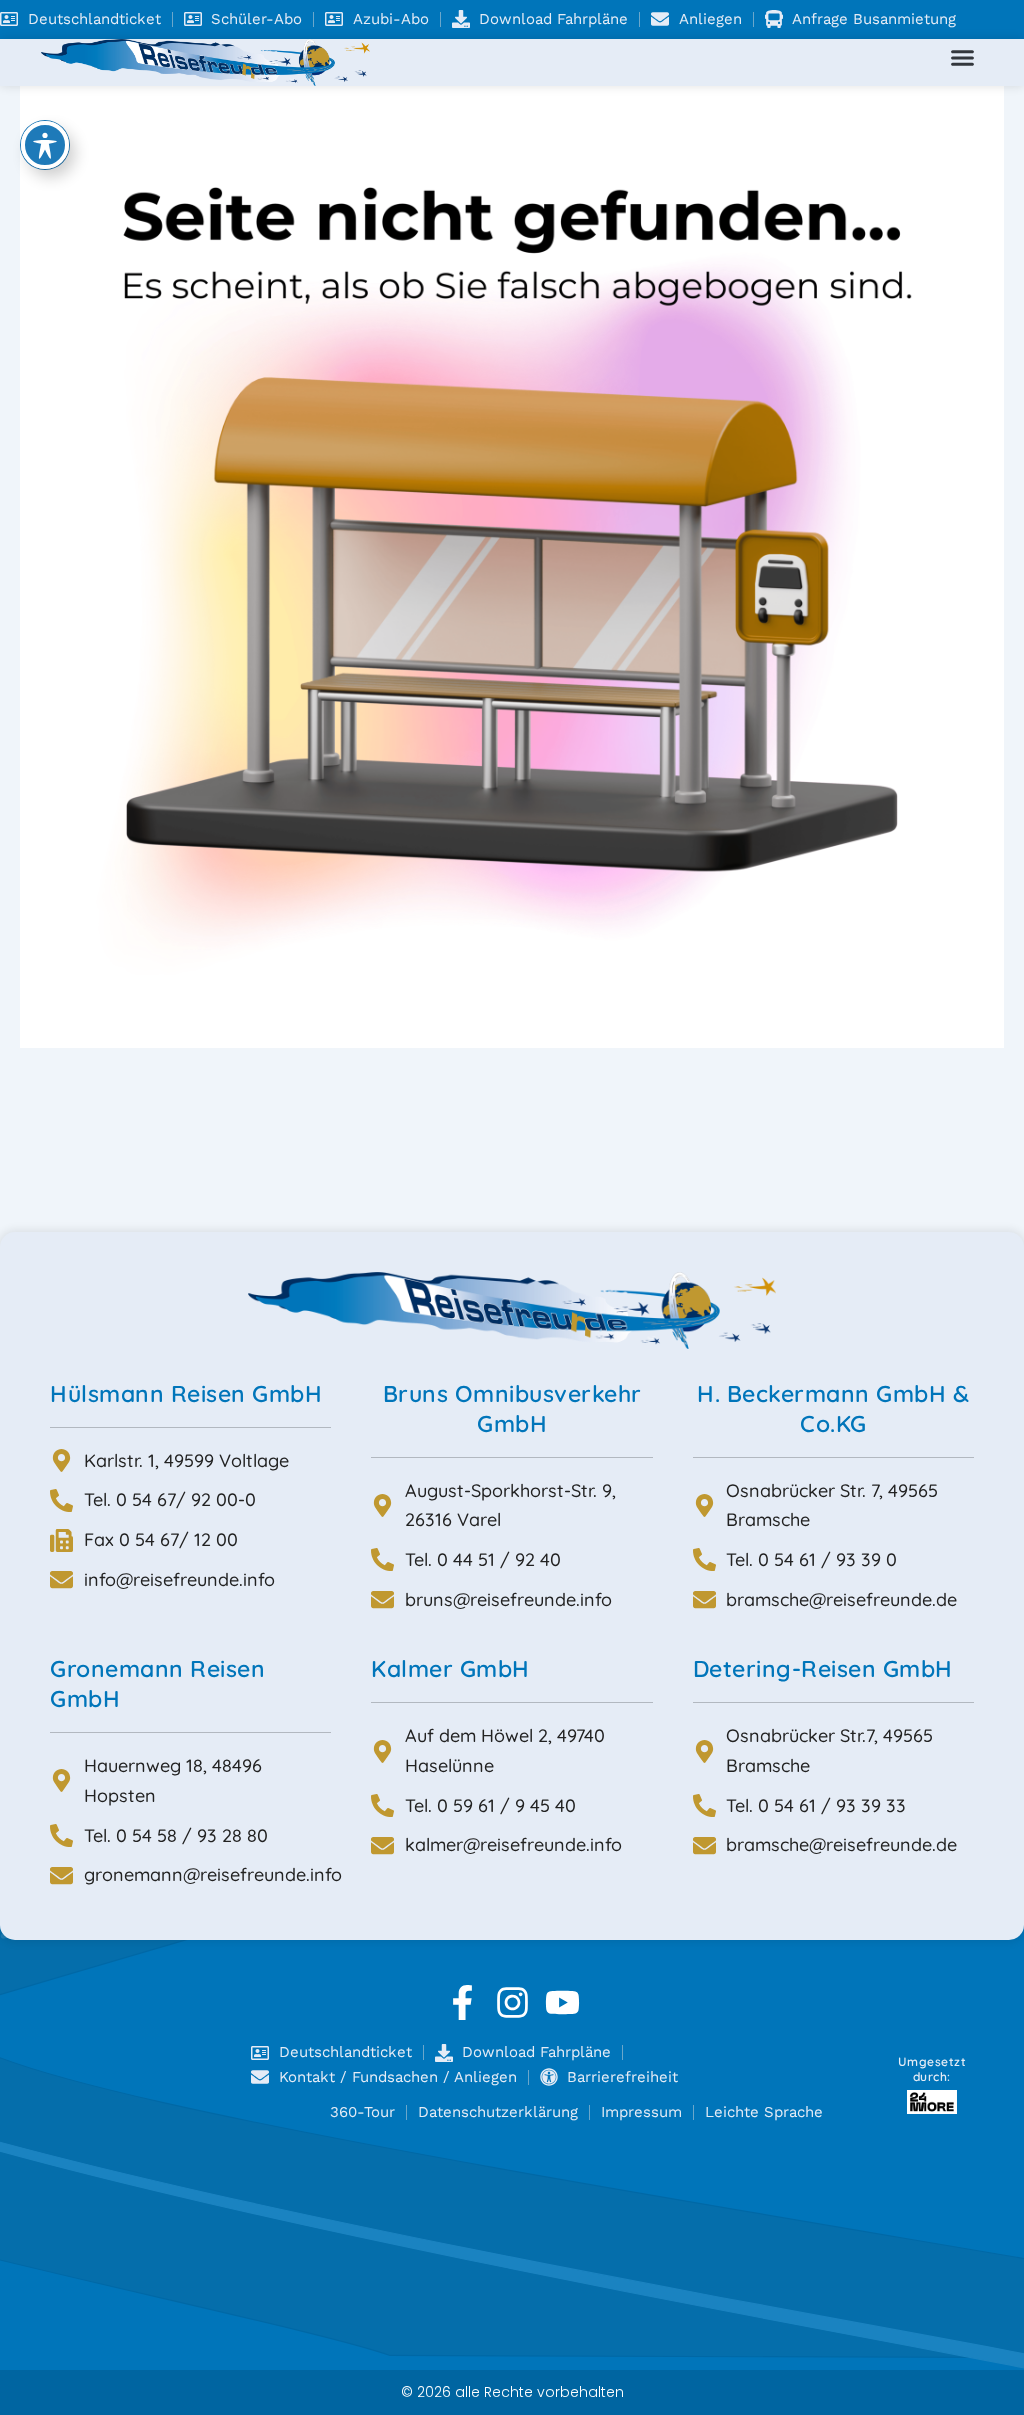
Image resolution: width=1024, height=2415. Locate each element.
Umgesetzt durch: (932, 2069)
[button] (963, 58)
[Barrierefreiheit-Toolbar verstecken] (45, 145)
